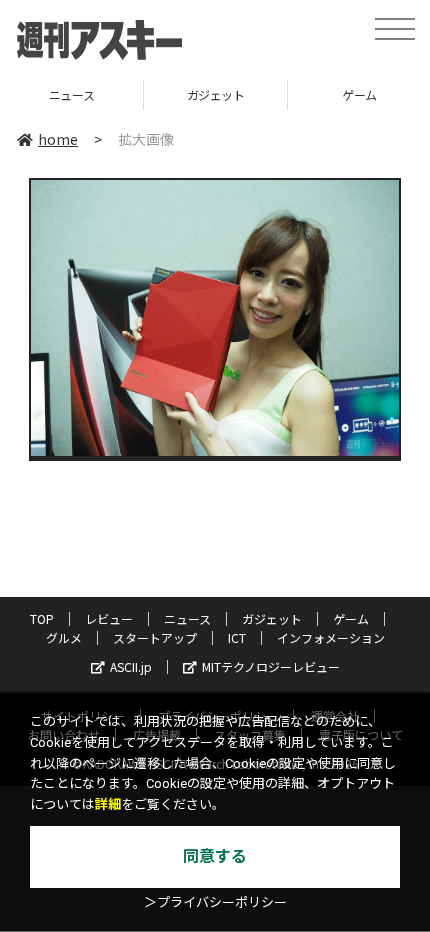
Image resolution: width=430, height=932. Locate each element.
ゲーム (276, 94)
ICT (237, 637)
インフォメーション (331, 637)
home (58, 139)
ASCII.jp (131, 666)
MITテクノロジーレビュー (271, 666)
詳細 (108, 804)
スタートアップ (155, 637)
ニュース (187, 618)
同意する (215, 856)
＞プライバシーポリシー (215, 902)
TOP (42, 618)
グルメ (64, 637)
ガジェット (133, 94)
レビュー (109, 618)
